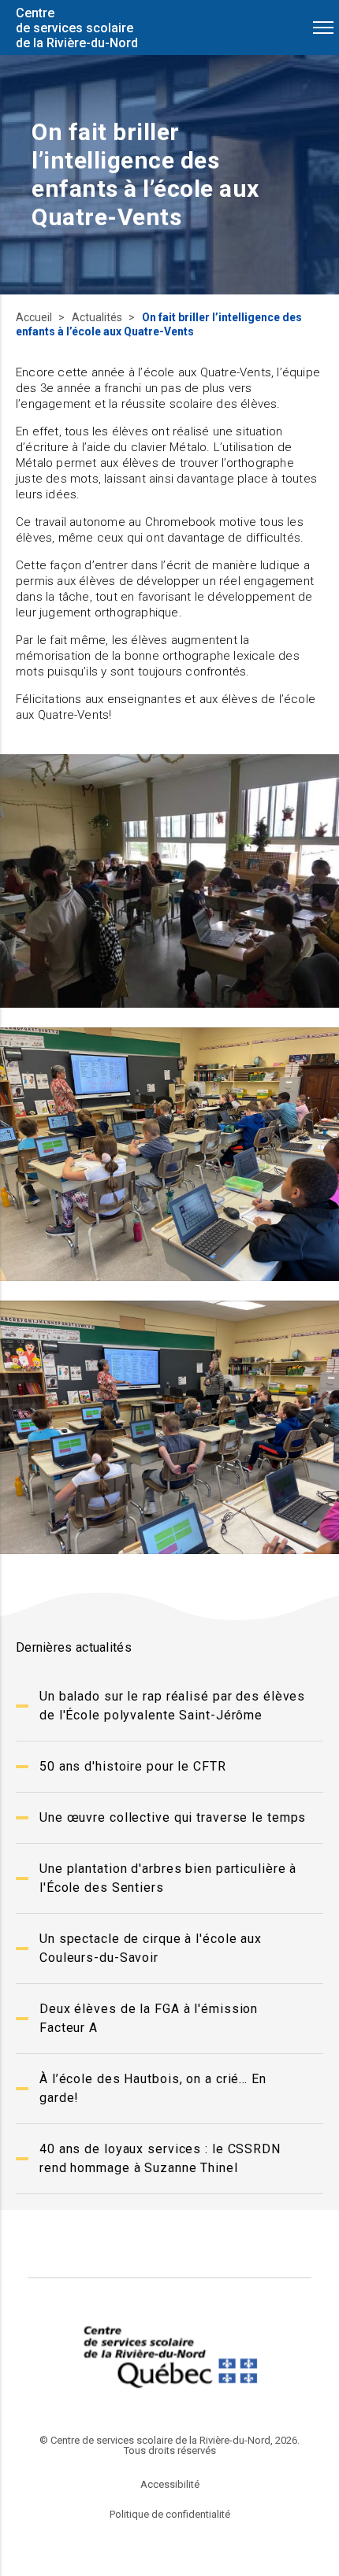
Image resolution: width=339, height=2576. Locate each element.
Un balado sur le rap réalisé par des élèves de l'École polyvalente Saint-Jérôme (172, 1706)
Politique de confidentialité (170, 2514)
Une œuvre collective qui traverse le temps (173, 1817)
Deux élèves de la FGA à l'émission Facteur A (149, 2018)
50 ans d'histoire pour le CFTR (133, 1766)
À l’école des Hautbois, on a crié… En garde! (153, 2088)
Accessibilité (170, 2484)
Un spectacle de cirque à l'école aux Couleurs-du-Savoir (151, 1948)
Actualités (98, 317)
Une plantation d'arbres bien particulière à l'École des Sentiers (168, 1878)
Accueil (35, 317)
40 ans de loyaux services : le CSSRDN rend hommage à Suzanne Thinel (160, 2158)
